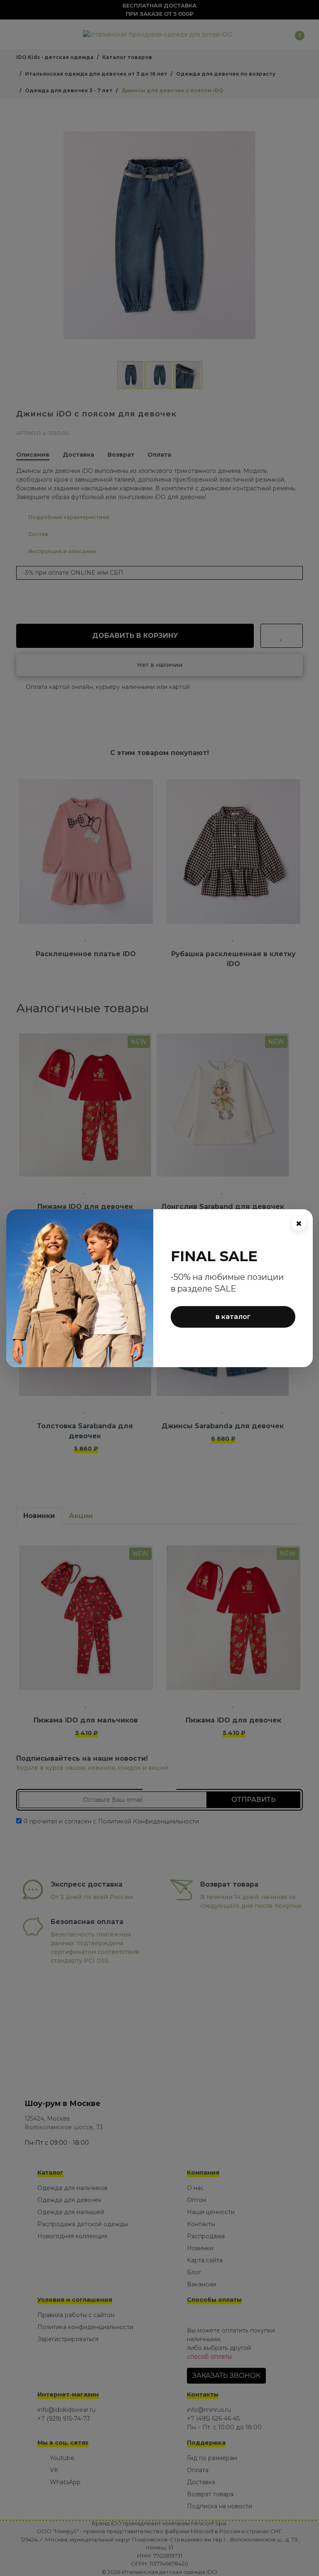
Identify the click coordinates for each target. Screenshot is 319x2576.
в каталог (233, 1317)
